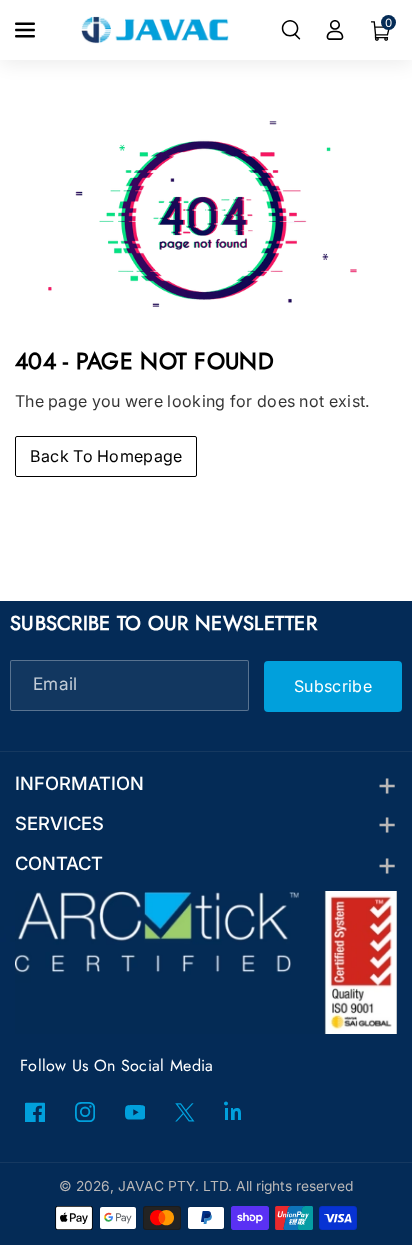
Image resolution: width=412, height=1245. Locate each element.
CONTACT (59, 863)
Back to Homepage (106, 456)
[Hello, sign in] (335, 30)
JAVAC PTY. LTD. (175, 1186)
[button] (27, 30)
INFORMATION (79, 783)
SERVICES (59, 823)
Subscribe (333, 685)
